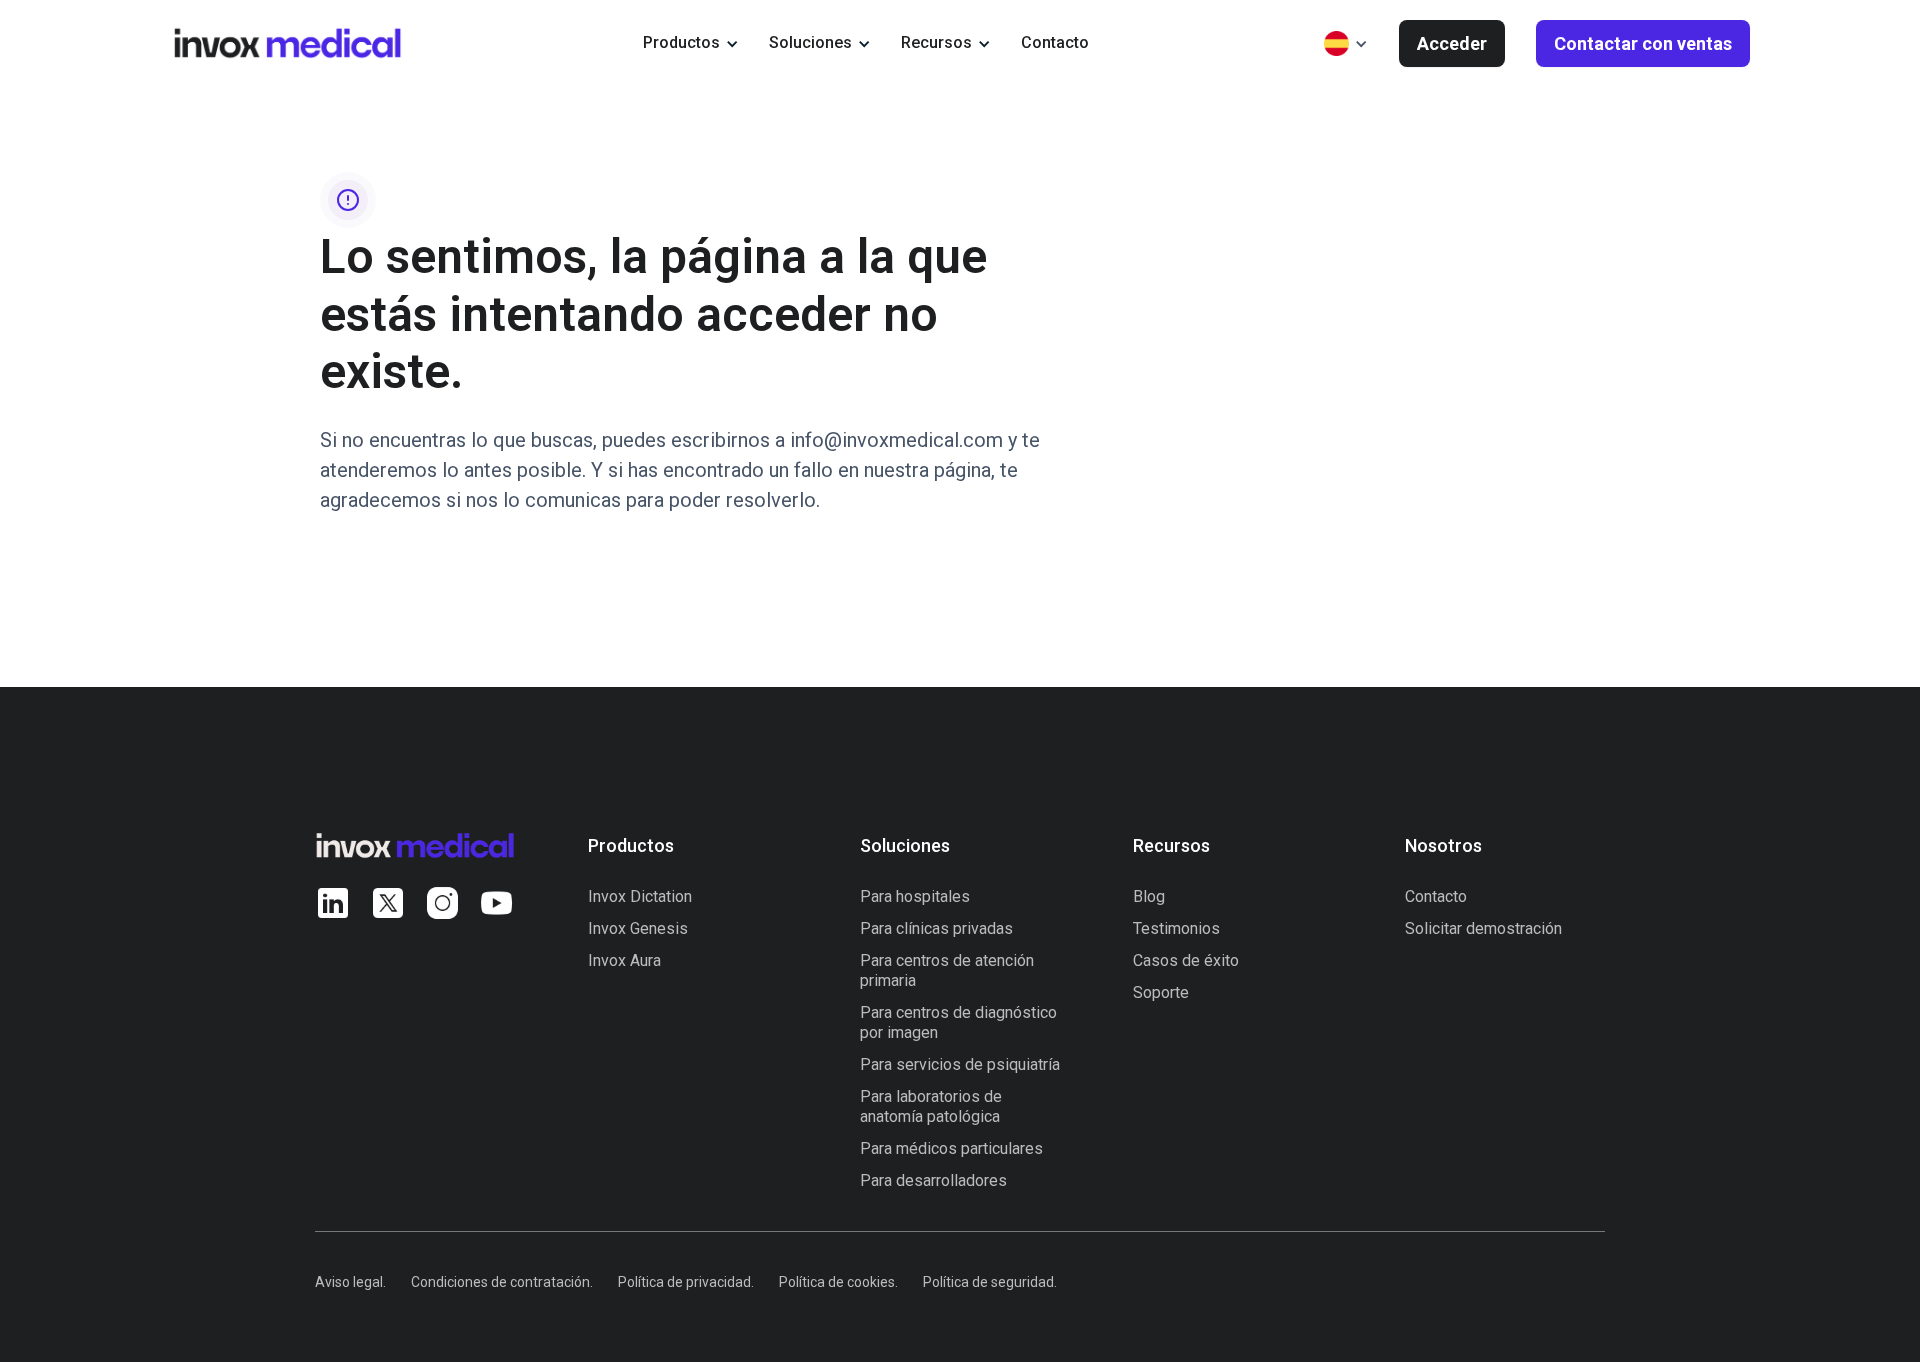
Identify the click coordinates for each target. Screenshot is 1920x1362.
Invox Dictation (640, 896)
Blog (1149, 896)
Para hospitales (915, 896)
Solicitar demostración (1483, 928)
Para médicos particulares (951, 1148)
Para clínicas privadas (936, 928)
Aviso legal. (350, 1282)
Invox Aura (624, 960)
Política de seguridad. (990, 1282)
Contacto (1055, 42)
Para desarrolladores (933, 1180)
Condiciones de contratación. (502, 1282)
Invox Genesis (638, 928)
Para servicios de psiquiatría (960, 1064)
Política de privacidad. (686, 1282)
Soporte (1161, 992)
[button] (691, 43)
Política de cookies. (838, 1282)
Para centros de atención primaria (947, 970)
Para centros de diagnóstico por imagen (958, 1022)
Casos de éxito (1186, 960)
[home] (287, 42)
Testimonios (1176, 928)
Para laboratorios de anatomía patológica (931, 1106)
